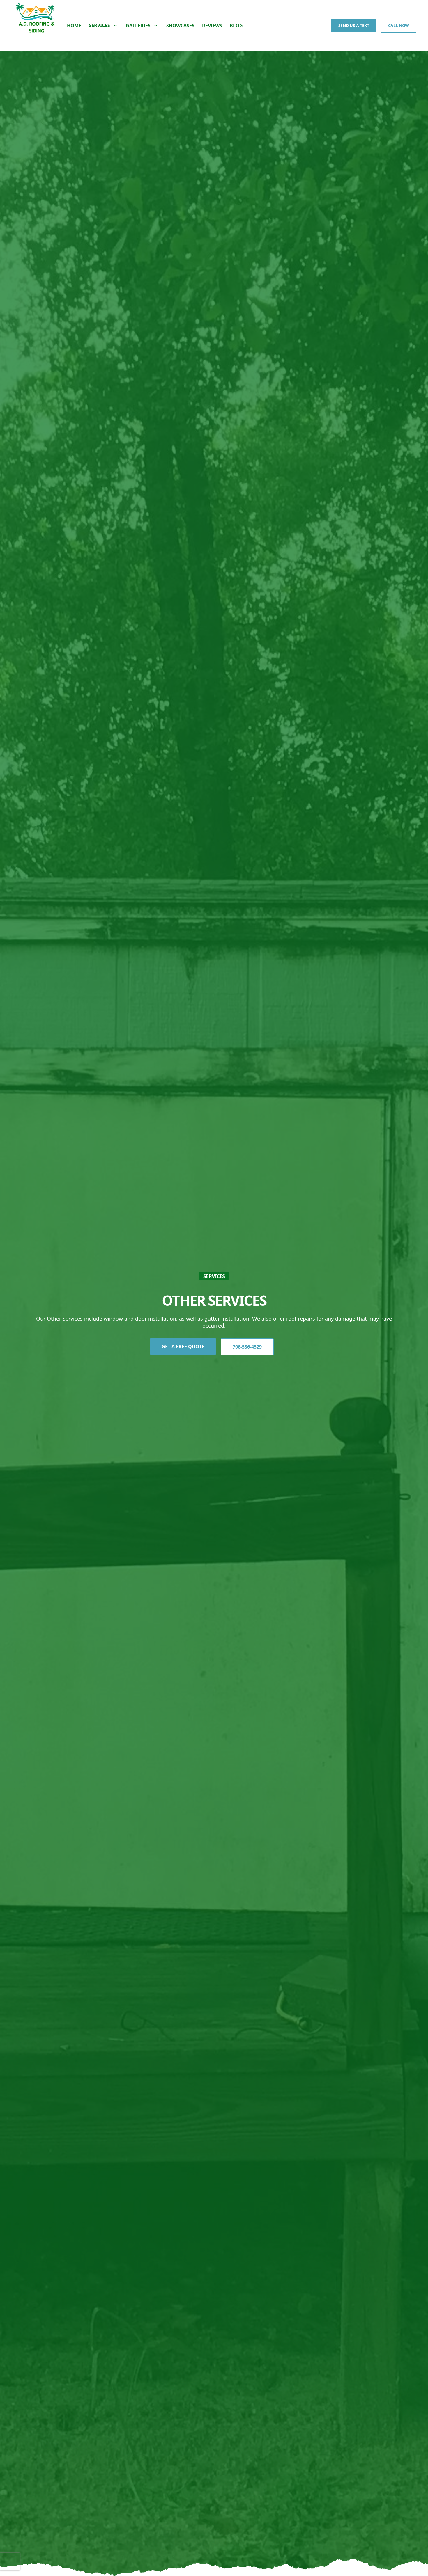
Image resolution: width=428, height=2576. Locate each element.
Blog (236, 26)
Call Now (399, 25)
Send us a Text (354, 25)
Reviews (212, 26)
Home (74, 26)
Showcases (180, 26)
